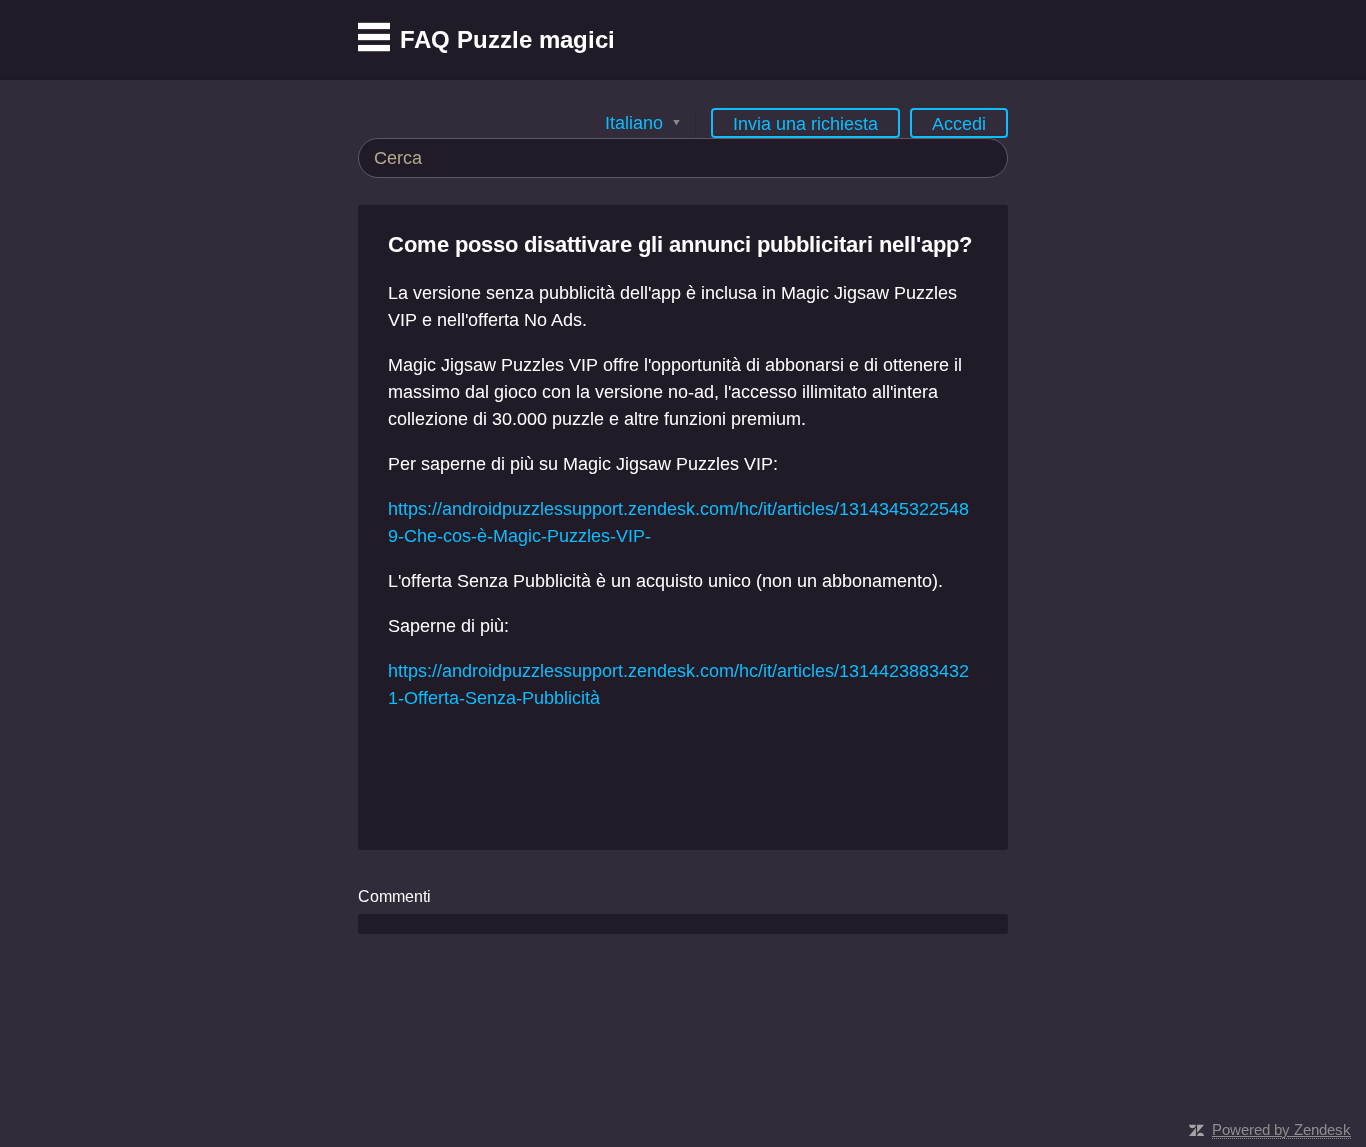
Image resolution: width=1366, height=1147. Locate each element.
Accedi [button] (959, 124)
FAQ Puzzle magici (507, 39)
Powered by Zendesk (1281, 1129)
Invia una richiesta (805, 124)
